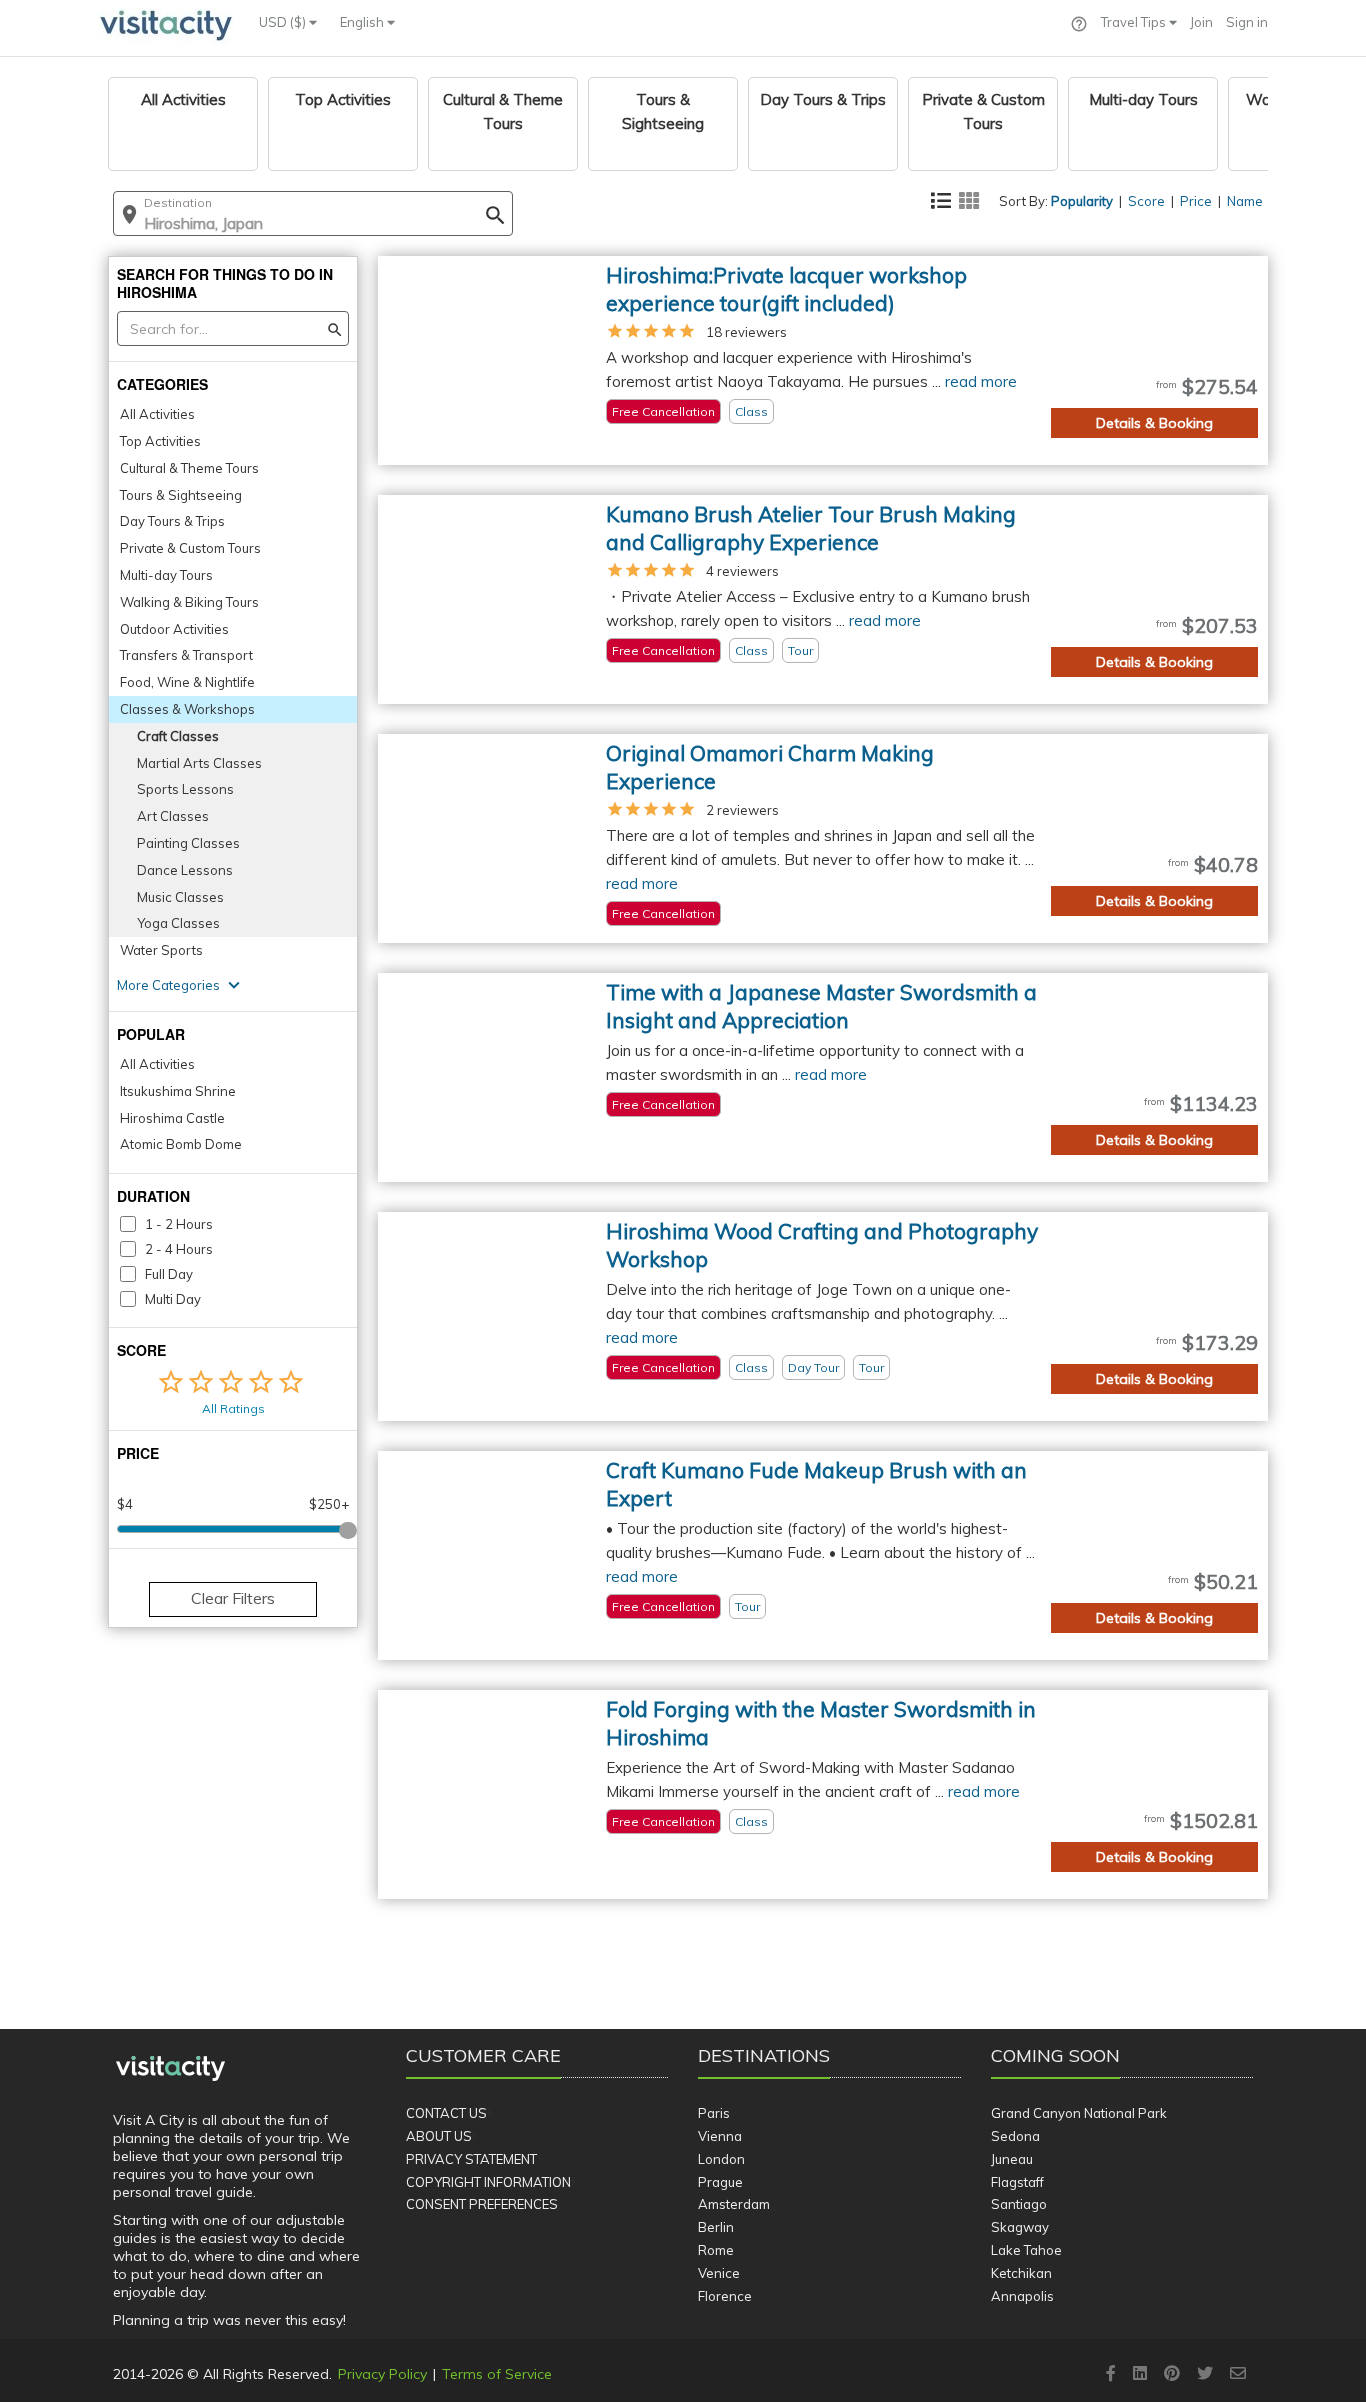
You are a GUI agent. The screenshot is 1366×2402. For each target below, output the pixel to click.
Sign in (1247, 22)
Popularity (1082, 201)
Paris (714, 2113)
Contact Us (446, 2113)
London (721, 2159)
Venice (719, 2273)
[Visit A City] (170, 2069)
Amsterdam (734, 2204)
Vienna (720, 2136)
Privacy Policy (382, 2374)
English (363, 22)
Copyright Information (488, 2182)
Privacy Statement (471, 2159)
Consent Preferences (482, 2204)
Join (1201, 22)
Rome (716, 2250)
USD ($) (284, 22)
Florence (725, 2296)
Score (1146, 201)
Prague (720, 2182)
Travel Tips (1135, 22)
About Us (439, 2136)
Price (1196, 201)
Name (1245, 201)
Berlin (716, 2227)
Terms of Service (497, 2374)
